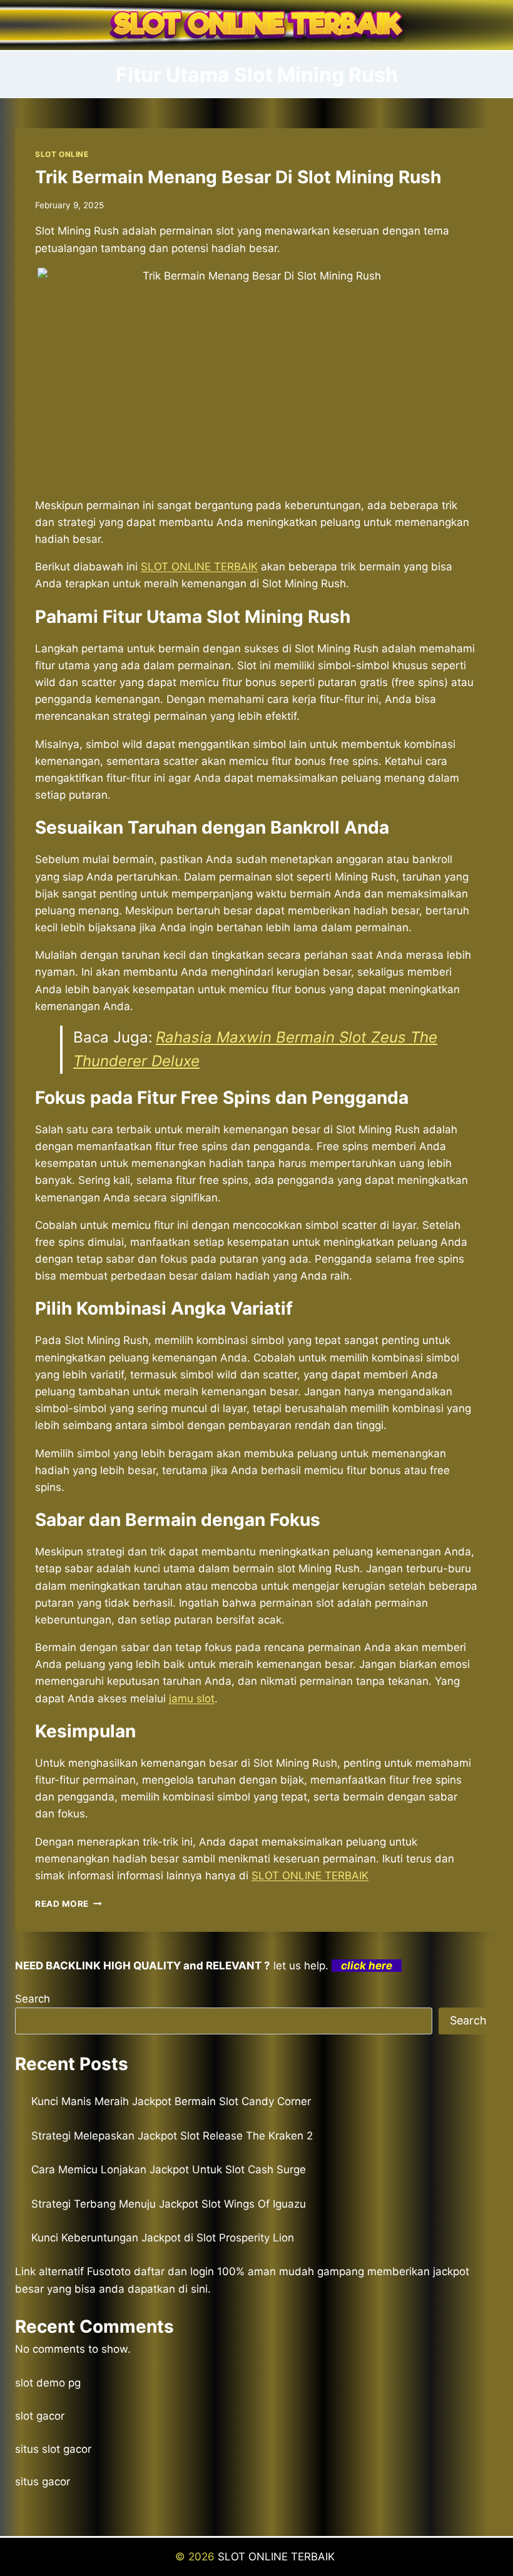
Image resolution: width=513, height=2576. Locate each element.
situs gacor (43, 2482)
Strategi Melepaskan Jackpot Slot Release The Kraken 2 (172, 2136)
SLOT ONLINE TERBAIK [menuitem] (199, 567)
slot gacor (40, 2416)
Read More (69, 1904)
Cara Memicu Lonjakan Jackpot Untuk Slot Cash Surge (169, 2169)
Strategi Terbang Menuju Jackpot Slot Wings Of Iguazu (169, 2204)
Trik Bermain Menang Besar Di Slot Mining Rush (238, 177)
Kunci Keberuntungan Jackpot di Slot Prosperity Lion (163, 2238)
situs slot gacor (53, 2449)
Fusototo (109, 2271)
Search (33, 1999)
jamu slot (192, 1699)
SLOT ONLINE (62, 154)
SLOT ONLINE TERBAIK (278, 2557)
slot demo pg (48, 2383)
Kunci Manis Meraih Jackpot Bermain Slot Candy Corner (171, 2101)
